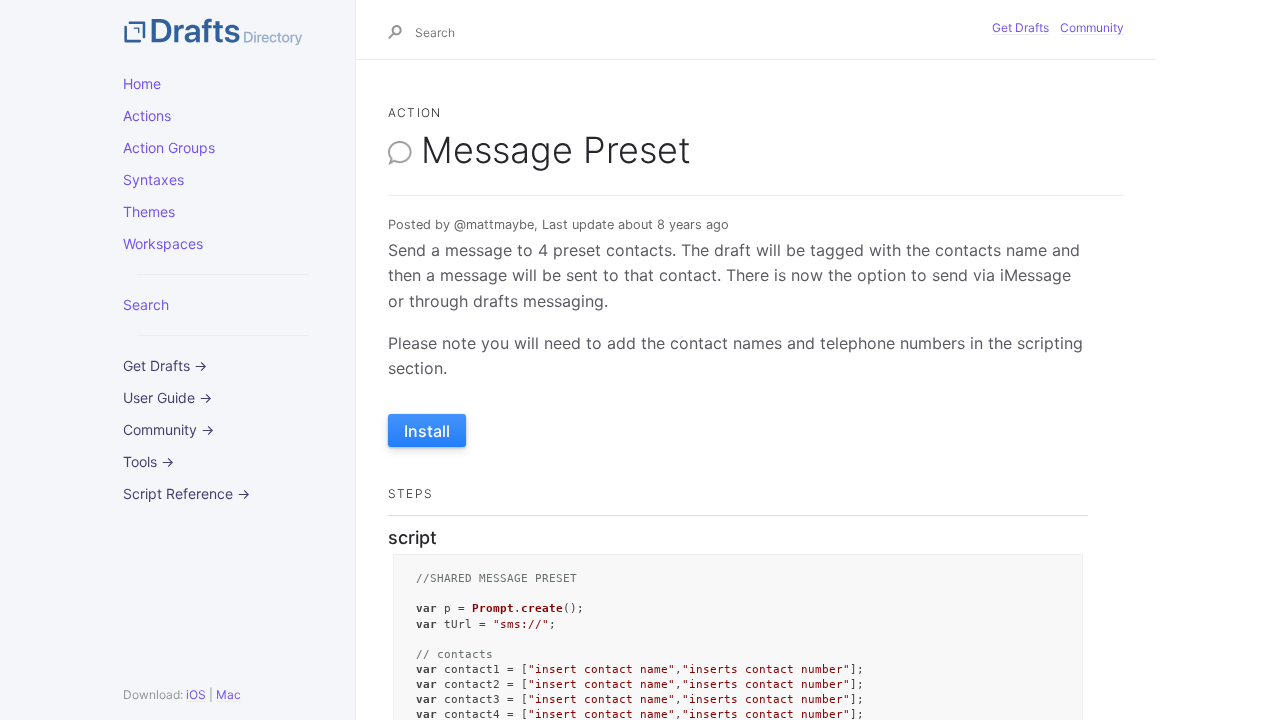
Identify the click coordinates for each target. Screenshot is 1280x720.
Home (142, 83)
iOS (196, 694)
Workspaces (163, 243)
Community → (168, 429)
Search (146, 304)
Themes (149, 211)
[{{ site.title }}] (223, 30)
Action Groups (169, 147)
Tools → (148, 461)
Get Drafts (1020, 27)
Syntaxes (153, 179)
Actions (147, 115)
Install (427, 431)
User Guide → (167, 397)
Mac (228, 694)
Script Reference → (186, 493)
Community (1092, 27)
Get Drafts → (165, 365)
